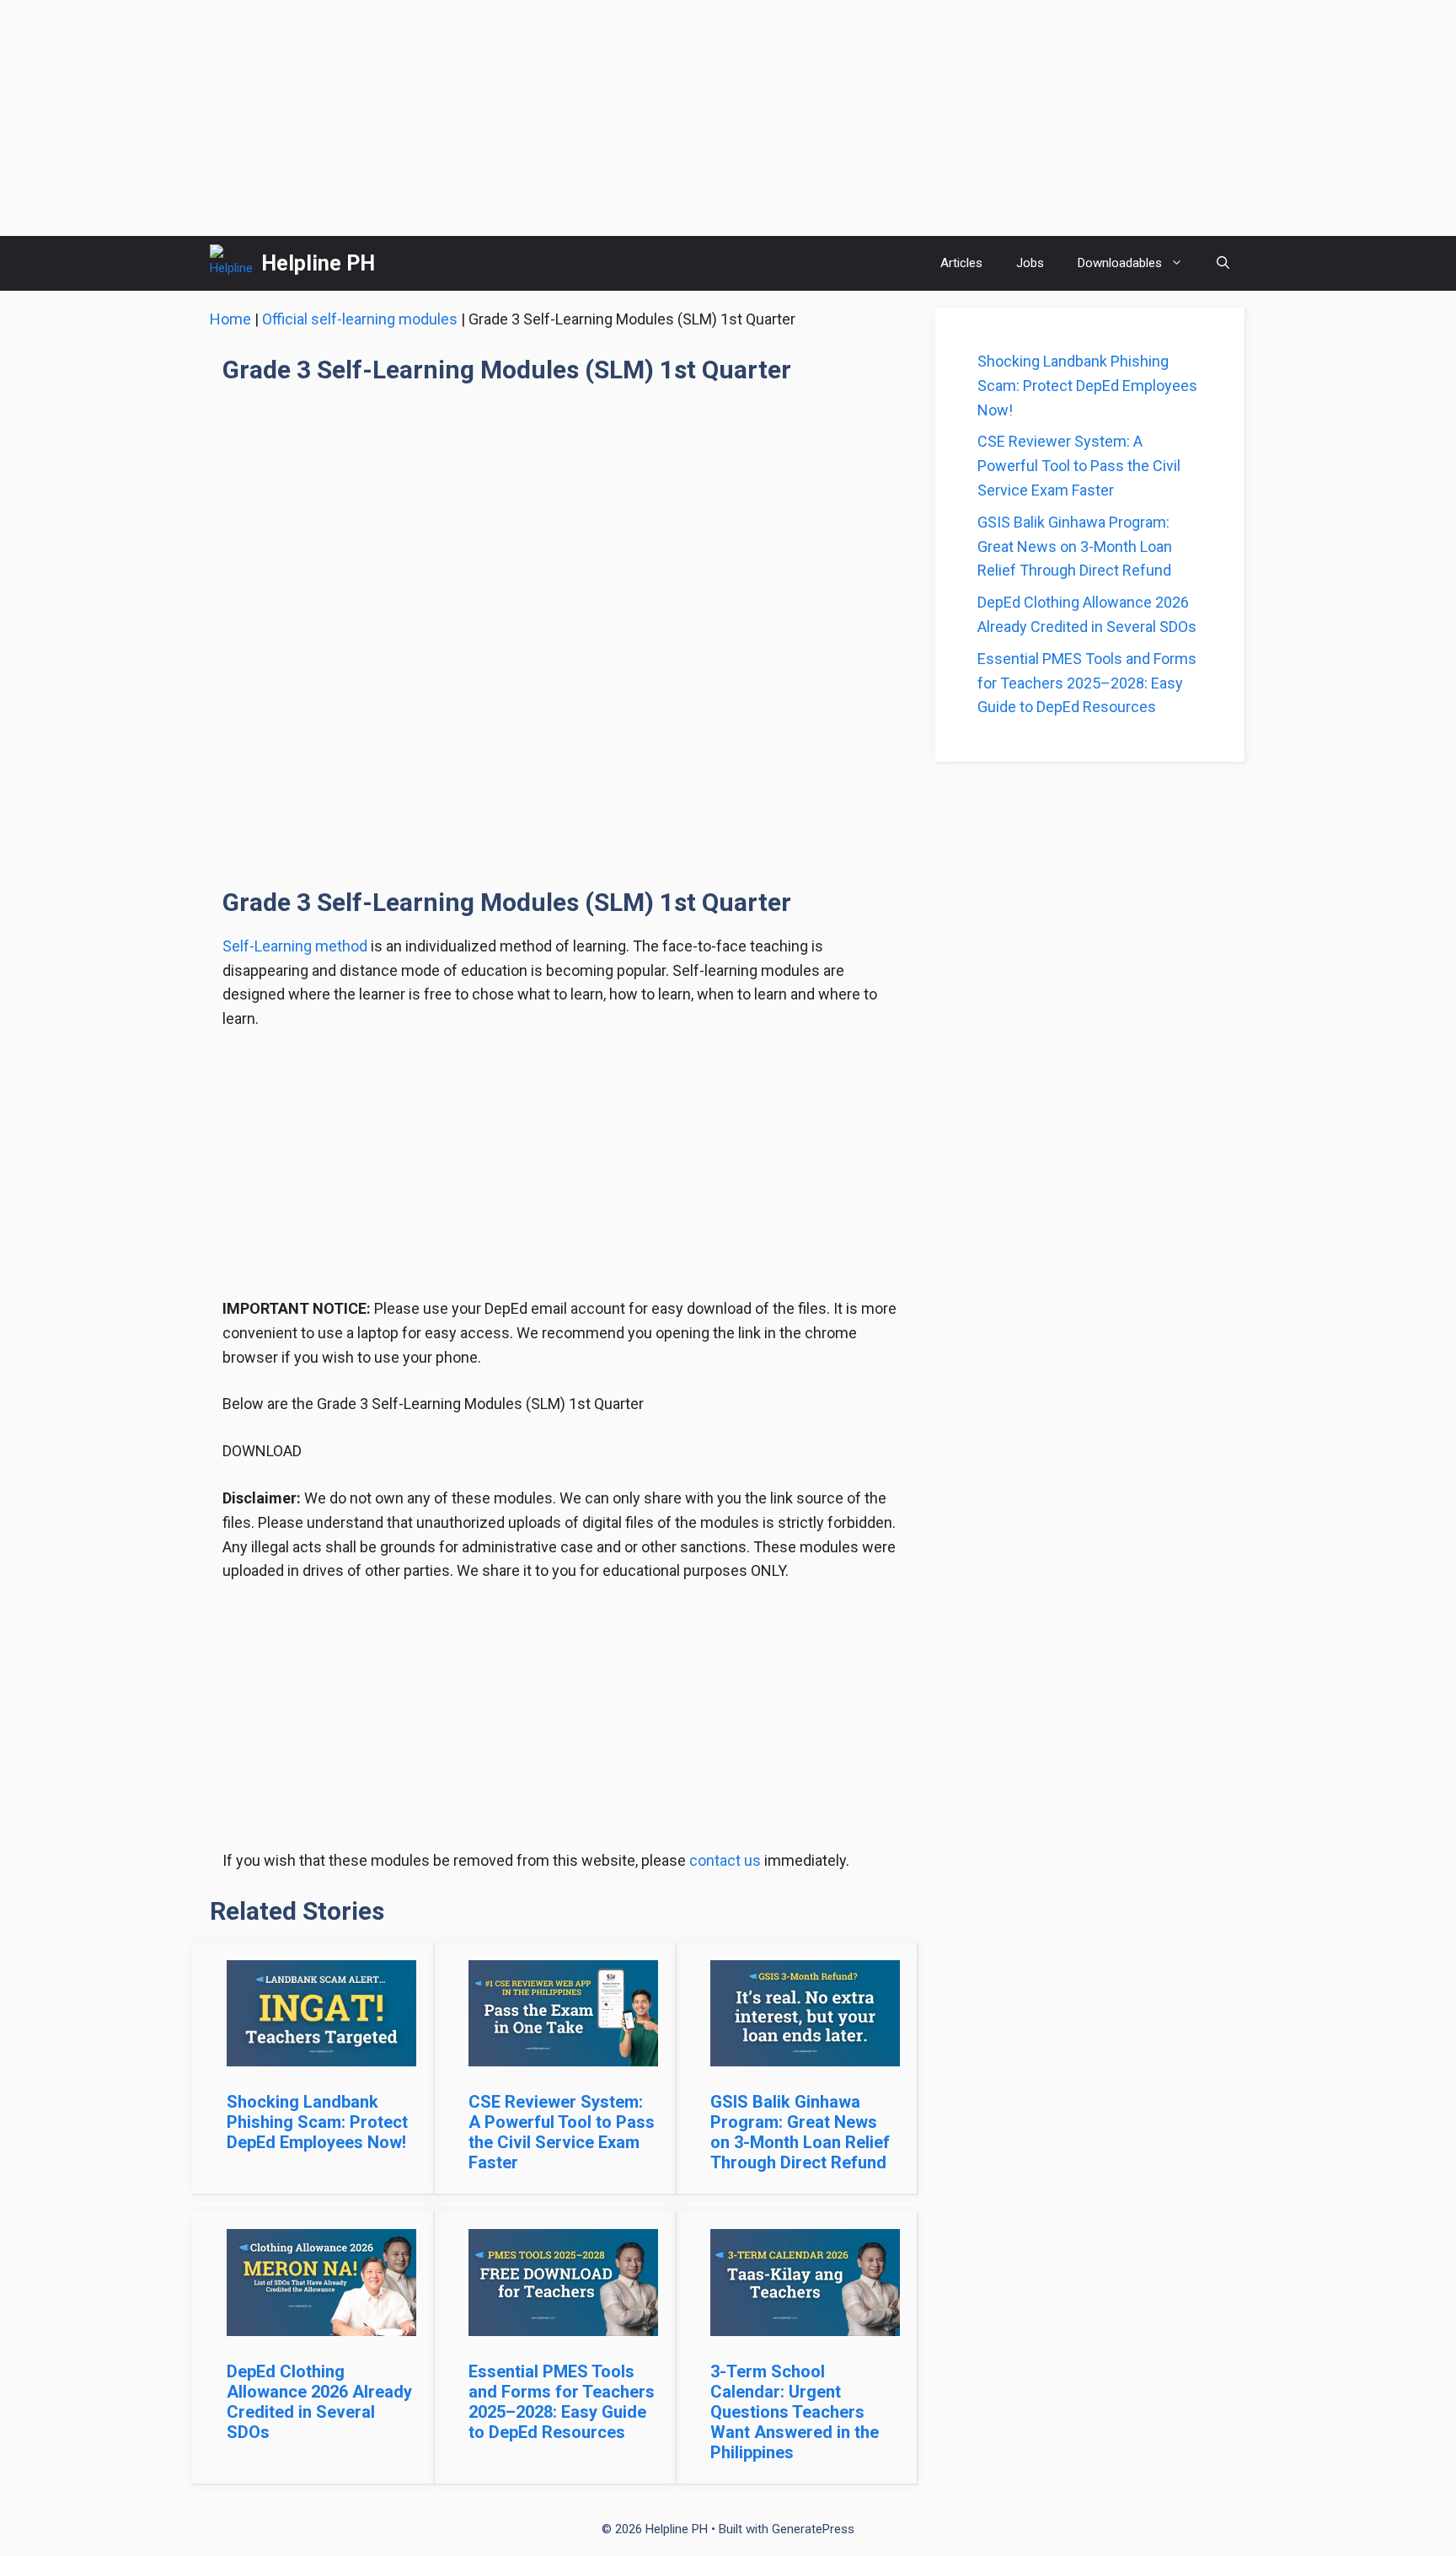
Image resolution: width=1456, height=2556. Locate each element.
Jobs (1030, 263)
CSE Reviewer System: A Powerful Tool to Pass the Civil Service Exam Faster (562, 2132)
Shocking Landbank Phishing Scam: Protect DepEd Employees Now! (317, 2122)
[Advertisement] (728, 118)
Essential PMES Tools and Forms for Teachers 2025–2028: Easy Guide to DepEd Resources (562, 2402)
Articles (961, 263)
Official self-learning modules (360, 319)
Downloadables (1120, 263)
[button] (1223, 263)
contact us (725, 1860)
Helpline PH (318, 263)
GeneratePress (813, 2529)
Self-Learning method (295, 946)
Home (230, 319)
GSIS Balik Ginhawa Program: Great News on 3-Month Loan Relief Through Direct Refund (800, 2132)
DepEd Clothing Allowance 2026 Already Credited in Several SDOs (319, 2402)
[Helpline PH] (231, 263)
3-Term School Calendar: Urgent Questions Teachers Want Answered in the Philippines (795, 2412)
